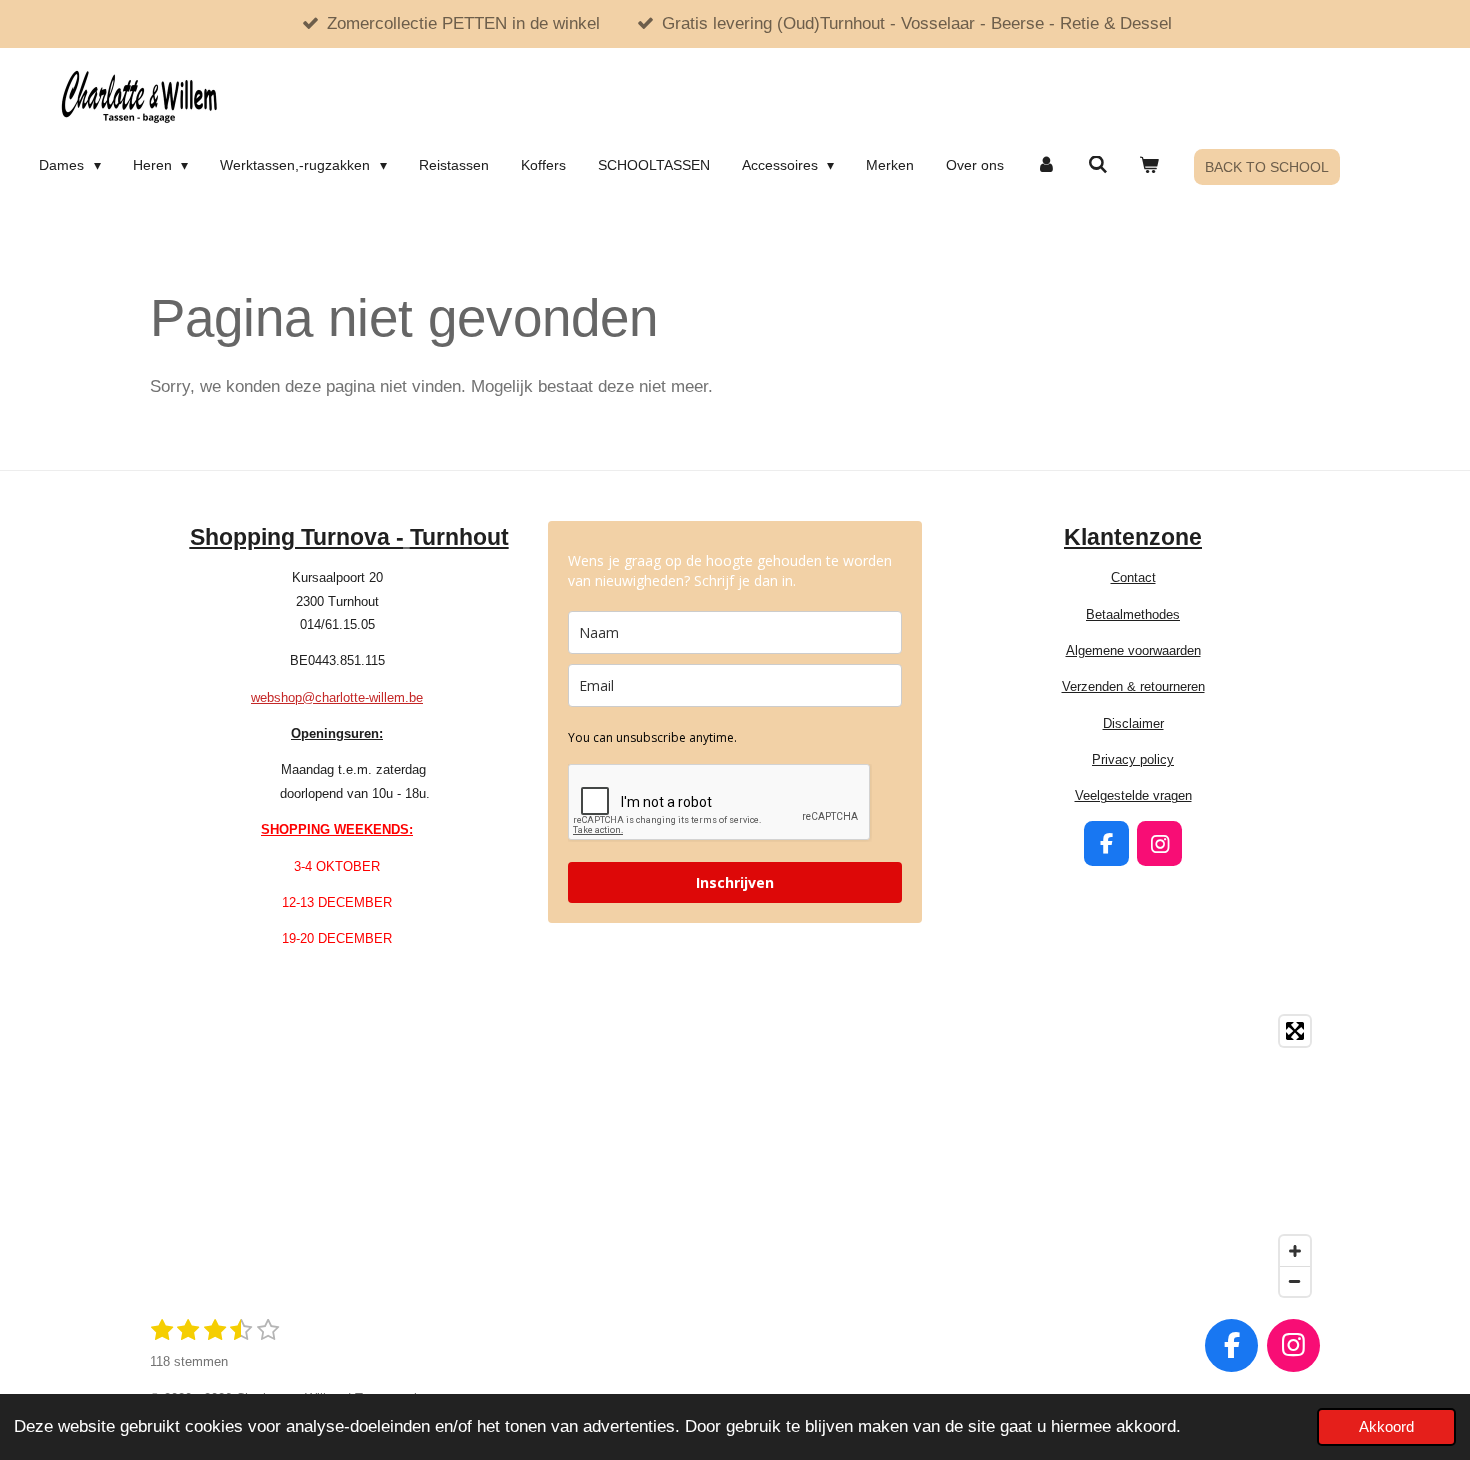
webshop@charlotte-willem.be (337, 697)
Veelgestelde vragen (1133, 795)
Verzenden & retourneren (1133, 686)
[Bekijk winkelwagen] (1150, 165)
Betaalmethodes (1133, 614)
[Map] (735, 1156)
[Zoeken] (1098, 165)
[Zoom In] (1295, 1251)
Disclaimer (1133, 723)
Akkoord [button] (1386, 1426)
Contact (1133, 577)
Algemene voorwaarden (1133, 650)
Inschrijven (735, 882)
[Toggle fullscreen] (1295, 1031)
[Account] (1046, 165)
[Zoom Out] (1295, 1281)
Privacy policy (1133, 759)
